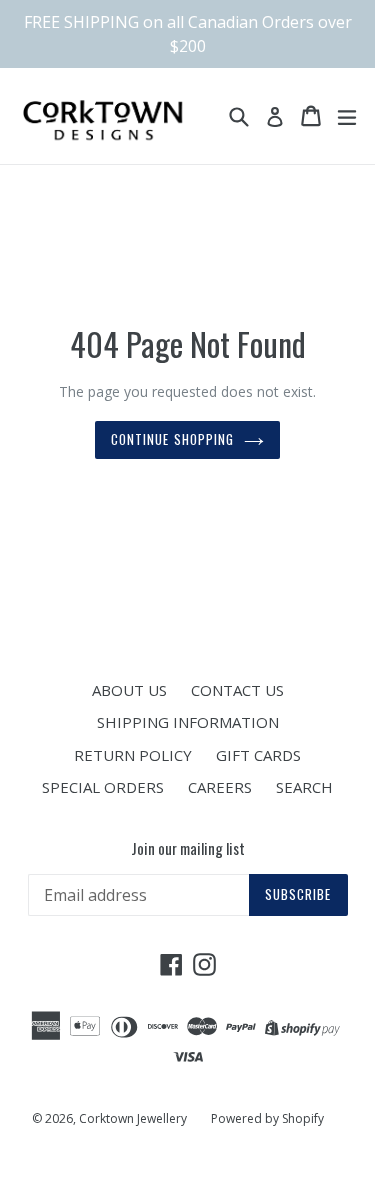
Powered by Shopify (267, 1118)
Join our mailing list (188, 848)
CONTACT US (237, 690)
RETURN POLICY (133, 755)
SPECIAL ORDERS (103, 787)
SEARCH (304, 787)
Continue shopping (172, 439)
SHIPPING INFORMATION (188, 722)
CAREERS (220, 787)
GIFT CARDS (258, 755)
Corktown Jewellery (133, 1118)
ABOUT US (129, 690)
